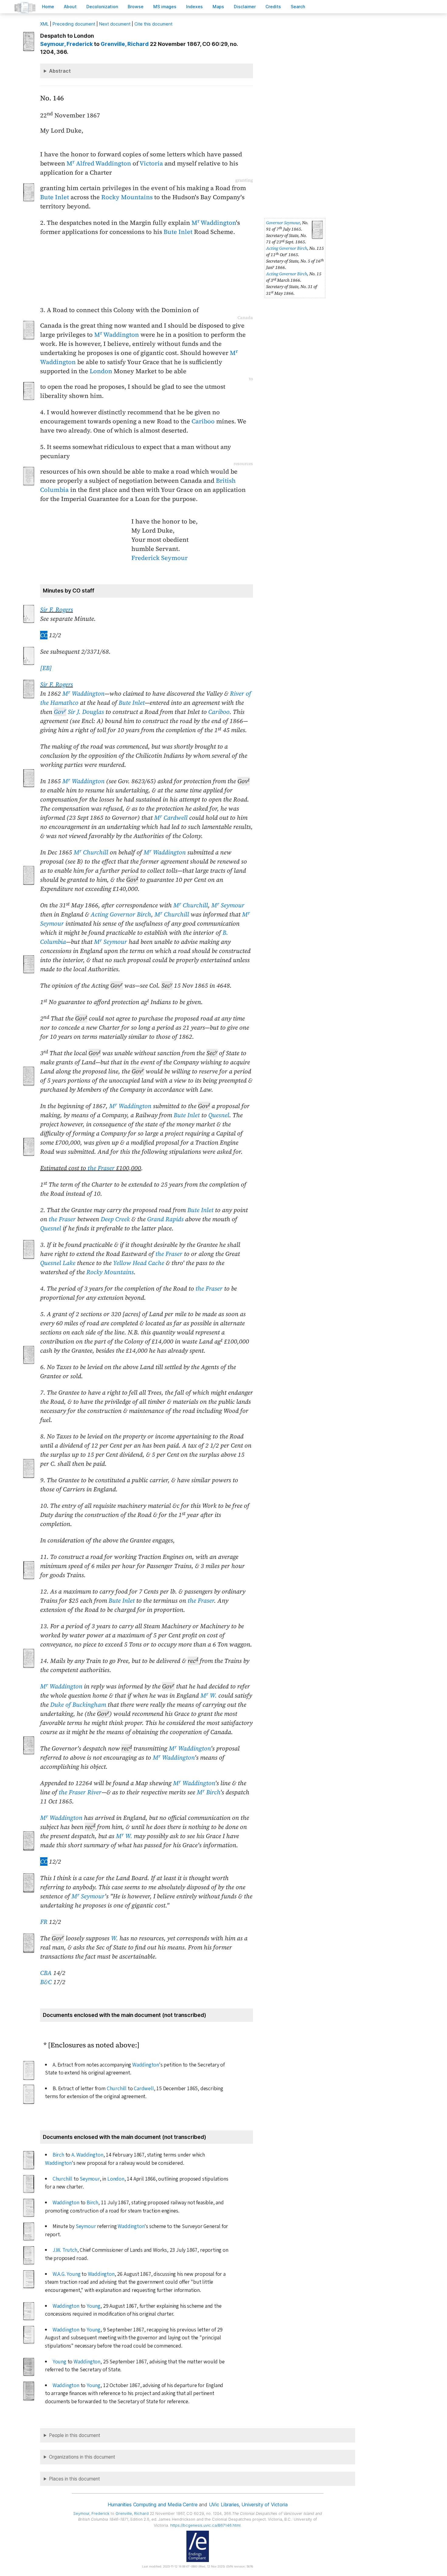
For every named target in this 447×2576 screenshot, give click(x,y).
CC (44, 635)
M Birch (208, 1792)
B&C (46, 1982)
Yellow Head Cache (139, 1263)
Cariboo (203, 421)
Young (94, 2306)
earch (298, 7)
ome (48, 7)
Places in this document (74, 2479)
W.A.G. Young (67, 2274)
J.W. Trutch (65, 2250)
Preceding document (74, 24)
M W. (209, 1695)
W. (114, 1938)
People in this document (75, 2435)
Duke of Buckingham (78, 1705)
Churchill (117, 2089)
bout (70, 7)
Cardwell (144, 2089)
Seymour (90, 2179)
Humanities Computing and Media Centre (152, 2505)
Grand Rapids (165, 1219)
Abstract (60, 71)
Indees (194, 7)
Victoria (151, 163)
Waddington (146, 2065)
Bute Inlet (55, 197)
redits (273, 7)
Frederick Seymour (159, 558)
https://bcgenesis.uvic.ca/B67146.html (205, 2525)
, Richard (125, 44)
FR (44, 1922)
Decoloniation (102, 7)
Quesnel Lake (58, 1263)
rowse (136, 7)
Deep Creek (115, 1219)
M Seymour (228, 905)
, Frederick (66, 44)
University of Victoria (264, 2505)
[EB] (46, 668)
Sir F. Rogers (57, 610)
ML (44, 24)
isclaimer (245, 7)
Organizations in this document (82, 2457)
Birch (58, 2155)
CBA (46, 1973)
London (101, 371)
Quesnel (219, 1115)
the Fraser (101, 1168)
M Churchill (91, 852)
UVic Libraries (224, 2505)
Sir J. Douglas (79, 712)
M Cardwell (171, 818)
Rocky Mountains (127, 197)
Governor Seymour (283, 223)
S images (165, 7)
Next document (115, 24)
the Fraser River (80, 1792)
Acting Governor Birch (287, 248)
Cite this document (153, 24)
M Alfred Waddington (99, 163)
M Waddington (214, 223)
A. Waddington (87, 2155)
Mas (218, 7)
